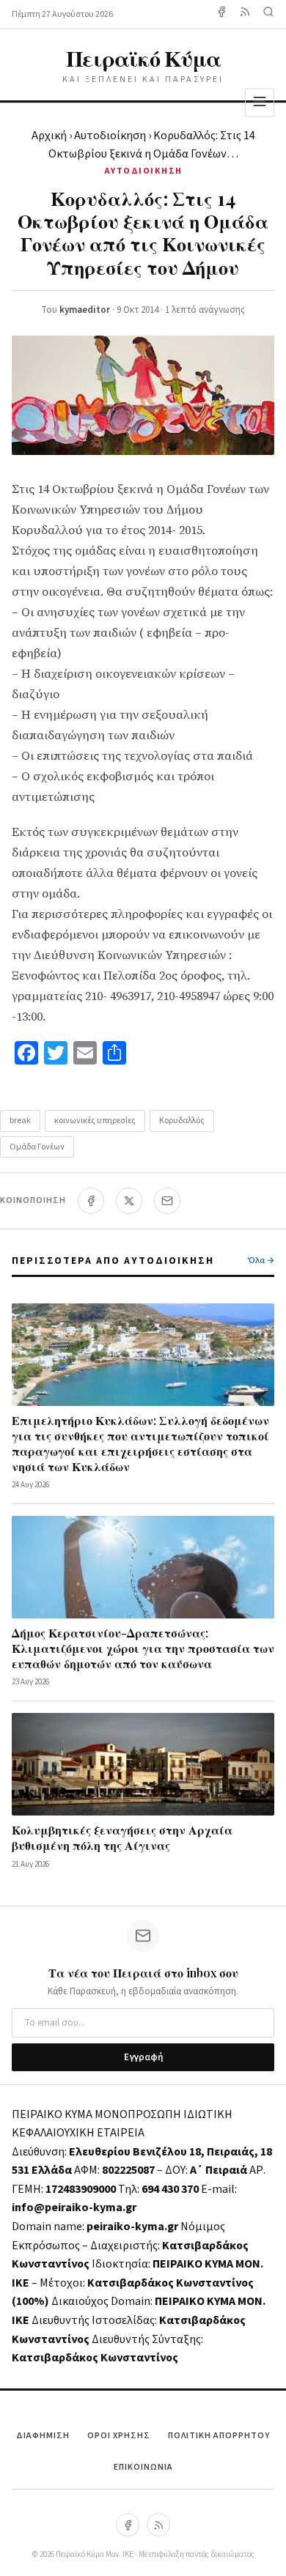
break (20, 1121)
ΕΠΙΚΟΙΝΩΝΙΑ (143, 2467)
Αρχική (49, 136)
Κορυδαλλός (182, 1121)
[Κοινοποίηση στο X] (129, 1201)
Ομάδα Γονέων (37, 1147)
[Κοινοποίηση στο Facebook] (91, 1201)
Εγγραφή (143, 2057)
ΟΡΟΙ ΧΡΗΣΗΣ (119, 2436)
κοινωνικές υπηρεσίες (95, 1121)
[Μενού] (260, 102)
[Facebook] (221, 14)
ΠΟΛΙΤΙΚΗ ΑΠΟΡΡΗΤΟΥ (219, 2436)
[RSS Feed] (245, 14)
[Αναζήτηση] (268, 14)
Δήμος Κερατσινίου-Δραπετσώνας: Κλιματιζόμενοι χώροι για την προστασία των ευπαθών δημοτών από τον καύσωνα (143, 1648)
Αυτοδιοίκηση (110, 136)
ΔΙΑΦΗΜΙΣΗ (43, 2436)
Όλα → (261, 1261)
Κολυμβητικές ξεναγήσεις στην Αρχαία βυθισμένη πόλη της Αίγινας (122, 1837)
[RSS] (158, 2525)
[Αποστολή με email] (167, 1201)
